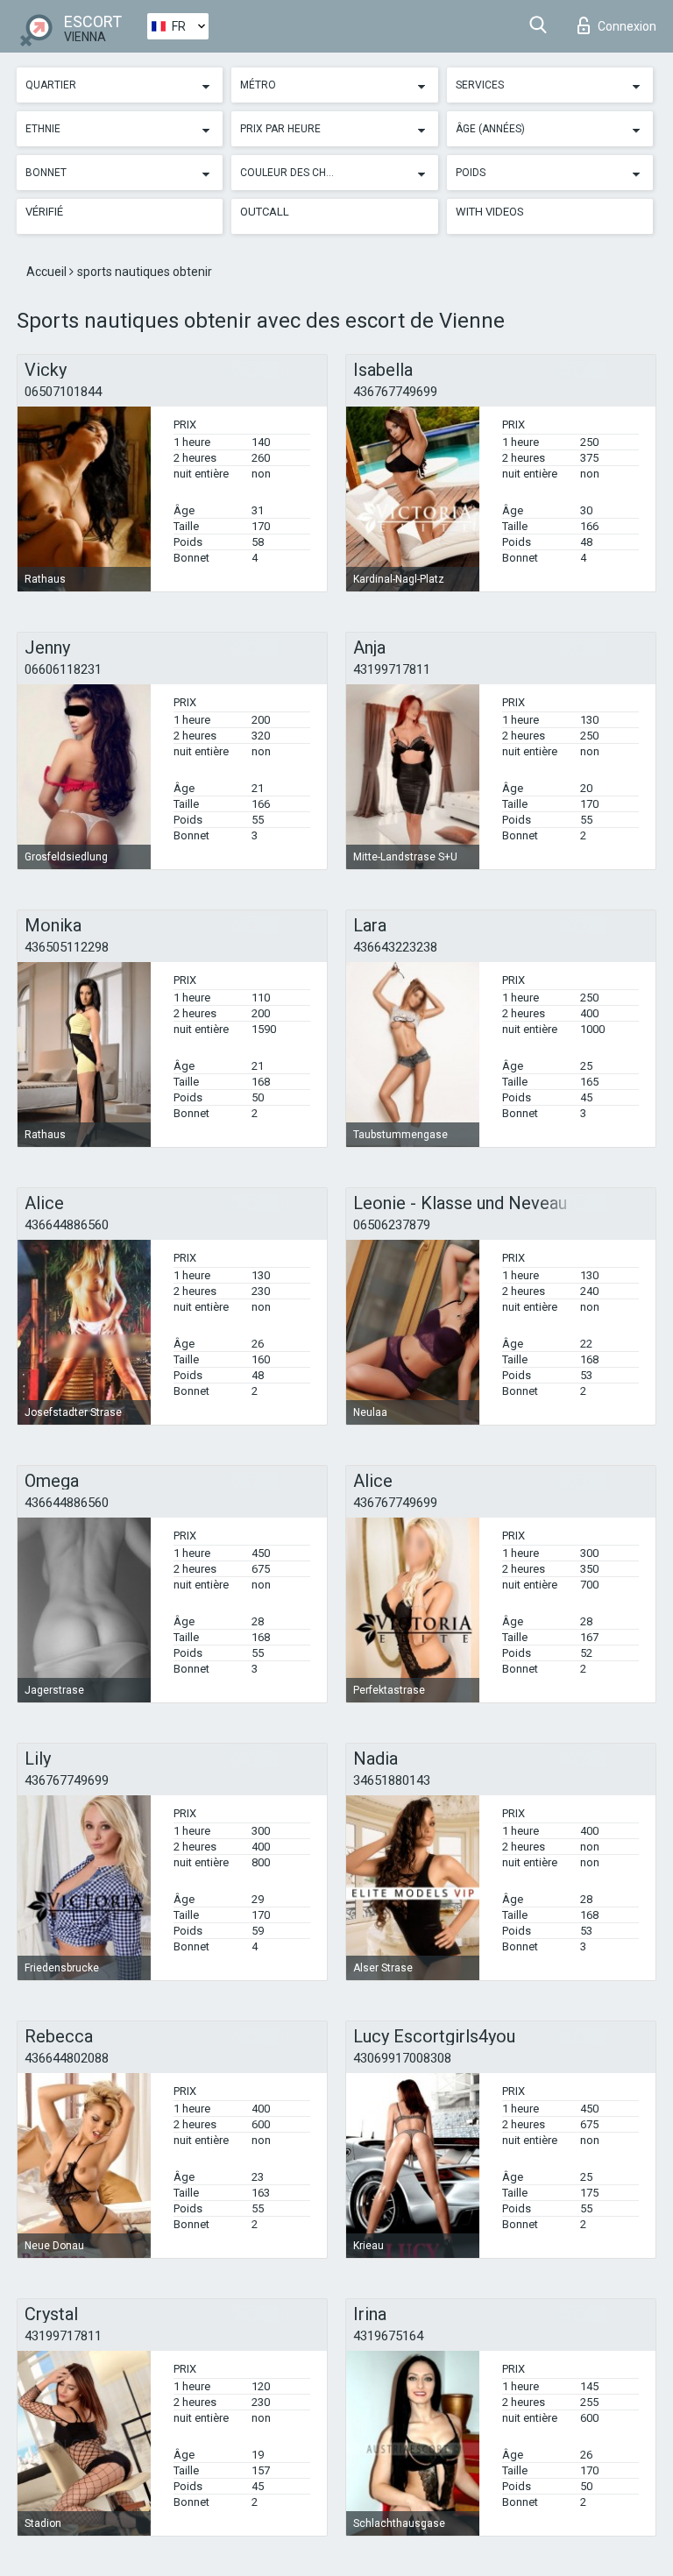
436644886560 (67, 1225)
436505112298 (67, 947)
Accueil (48, 272)
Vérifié (44, 212)
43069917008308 (402, 2058)
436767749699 (395, 392)
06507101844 (63, 392)
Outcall (265, 212)
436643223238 (395, 947)
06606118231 (63, 669)
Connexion (627, 26)
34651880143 (392, 1780)
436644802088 (67, 2058)
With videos (490, 212)
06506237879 (392, 1225)
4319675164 (388, 2336)
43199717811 (392, 669)
